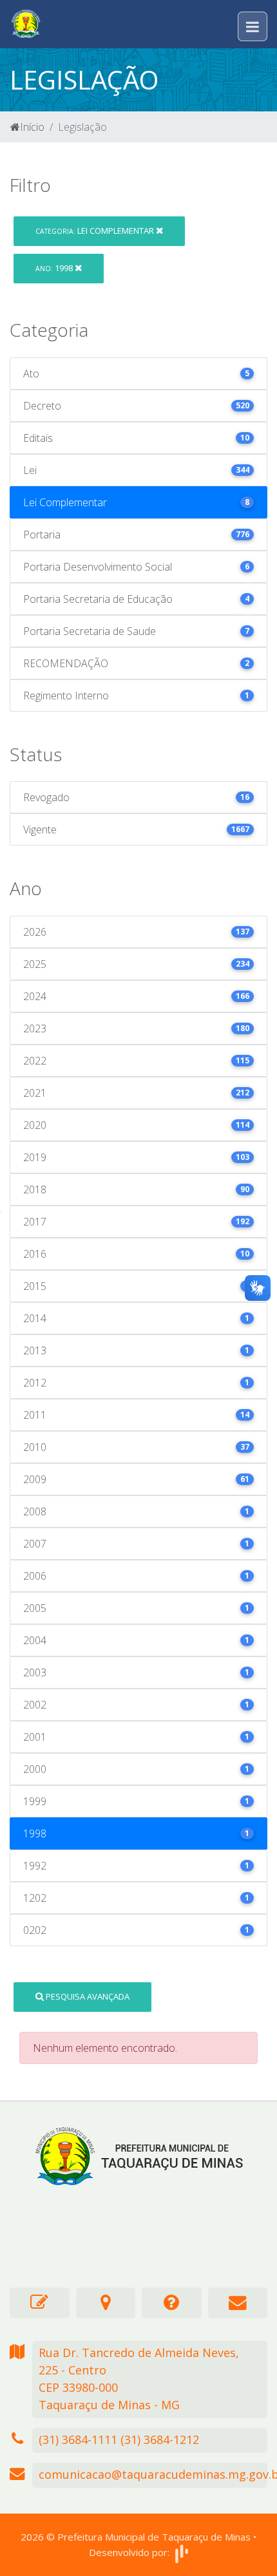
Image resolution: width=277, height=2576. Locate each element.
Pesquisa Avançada (87, 1996)
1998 (55, 268)
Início (32, 127)
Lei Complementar (96, 231)
